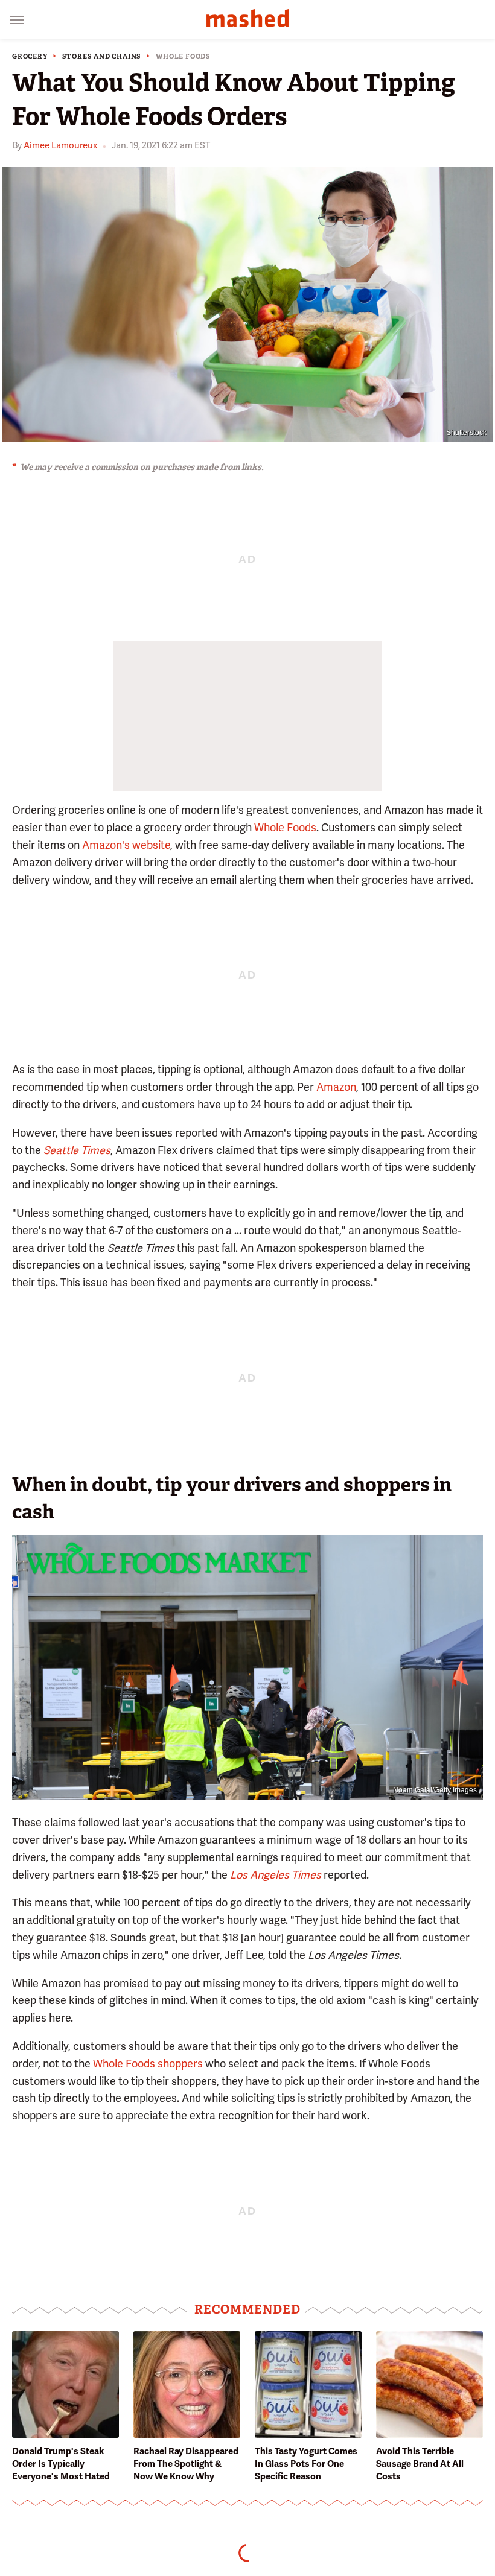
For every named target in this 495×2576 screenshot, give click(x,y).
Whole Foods (183, 56)
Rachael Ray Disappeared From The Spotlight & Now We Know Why (186, 2464)
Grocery (30, 56)
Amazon (336, 1087)
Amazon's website (126, 845)
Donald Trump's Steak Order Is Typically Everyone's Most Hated (61, 2464)
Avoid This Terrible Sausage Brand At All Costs (420, 2464)
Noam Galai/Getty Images (435, 1790)
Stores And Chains (102, 56)
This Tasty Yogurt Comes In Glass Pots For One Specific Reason (306, 2464)
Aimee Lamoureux (60, 145)
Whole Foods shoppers (148, 2064)
